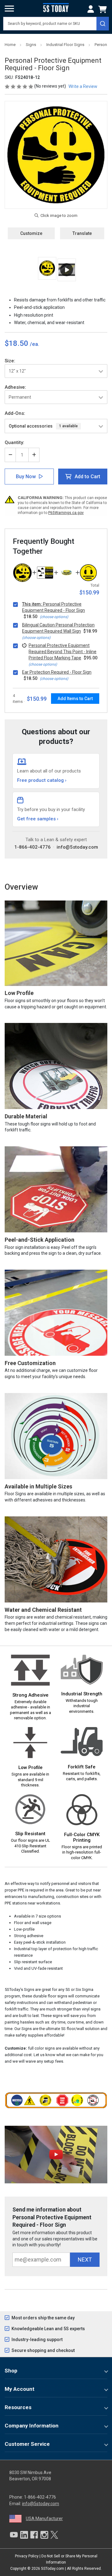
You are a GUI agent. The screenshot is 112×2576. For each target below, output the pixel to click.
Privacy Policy (27, 2556)
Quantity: (14, 442)
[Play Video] (67, 270)
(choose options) (54, 617)
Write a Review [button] (83, 86)
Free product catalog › (42, 780)
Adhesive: (15, 387)
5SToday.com (53, 2569)
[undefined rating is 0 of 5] (19, 86)
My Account (20, 2389)
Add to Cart (87, 477)
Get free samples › (38, 819)
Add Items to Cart (75, 699)
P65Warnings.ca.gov (66, 513)
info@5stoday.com (77, 847)
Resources (18, 2407)
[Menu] (9, 9)
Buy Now (26, 477)
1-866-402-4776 (33, 847)
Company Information (32, 2426)
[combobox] (56, 24)
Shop (11, 2371)
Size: (10, 361)
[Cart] (104, 9)
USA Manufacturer (44, 2519)
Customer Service (27, 2444)
